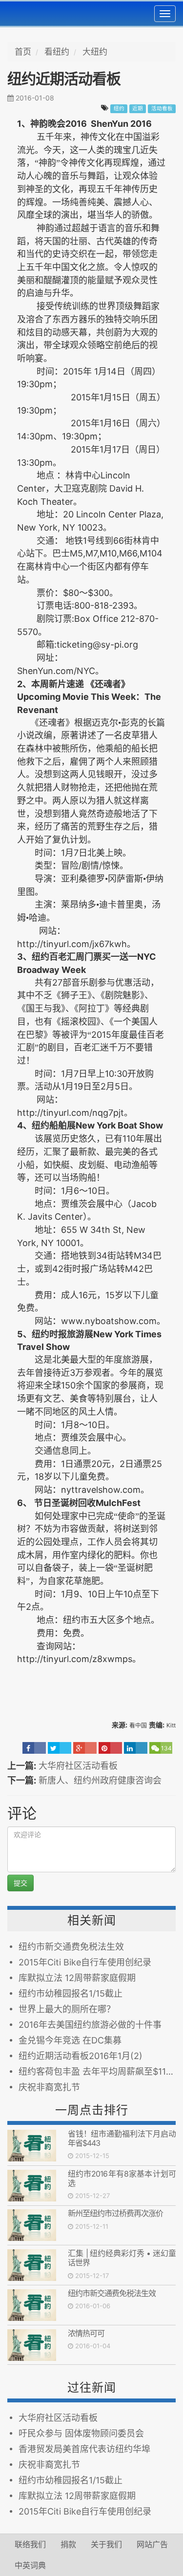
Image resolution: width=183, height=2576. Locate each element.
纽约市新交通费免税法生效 (71, 1947)
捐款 (68, 2544)
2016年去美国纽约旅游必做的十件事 (90, 2025)
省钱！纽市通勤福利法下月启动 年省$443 (122, 2138)
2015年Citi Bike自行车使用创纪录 (85, 1962)
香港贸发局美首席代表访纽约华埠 (84, 2449)
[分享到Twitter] (60, 1748)
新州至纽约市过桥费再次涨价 (115, 2213)
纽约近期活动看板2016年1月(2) (81, 2056)
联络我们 (30, 2544)
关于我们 (106, 2544)
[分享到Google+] (85, 1748)
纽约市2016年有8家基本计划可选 (122, 2178)
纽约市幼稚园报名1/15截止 (71, 1993)
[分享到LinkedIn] (136, 1748)
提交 (20, 1883)
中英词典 (30, 2565)
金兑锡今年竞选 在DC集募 (70, 2040)
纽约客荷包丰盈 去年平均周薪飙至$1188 (97, 2071)
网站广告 (152, 2544)
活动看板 (162, 109)
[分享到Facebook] (34, 1748)
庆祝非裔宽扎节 (49, 2087)
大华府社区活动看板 (78, 1766)
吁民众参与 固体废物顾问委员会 (81, 2433)
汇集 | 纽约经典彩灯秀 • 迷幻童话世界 (122, 2258)
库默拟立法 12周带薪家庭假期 (77, 1978)
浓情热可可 (86, 2333)
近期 (138, 109)
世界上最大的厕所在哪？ (67, 2009)
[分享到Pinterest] (110, 1748)
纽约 (119, 109)
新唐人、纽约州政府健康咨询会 (100, 1780)
